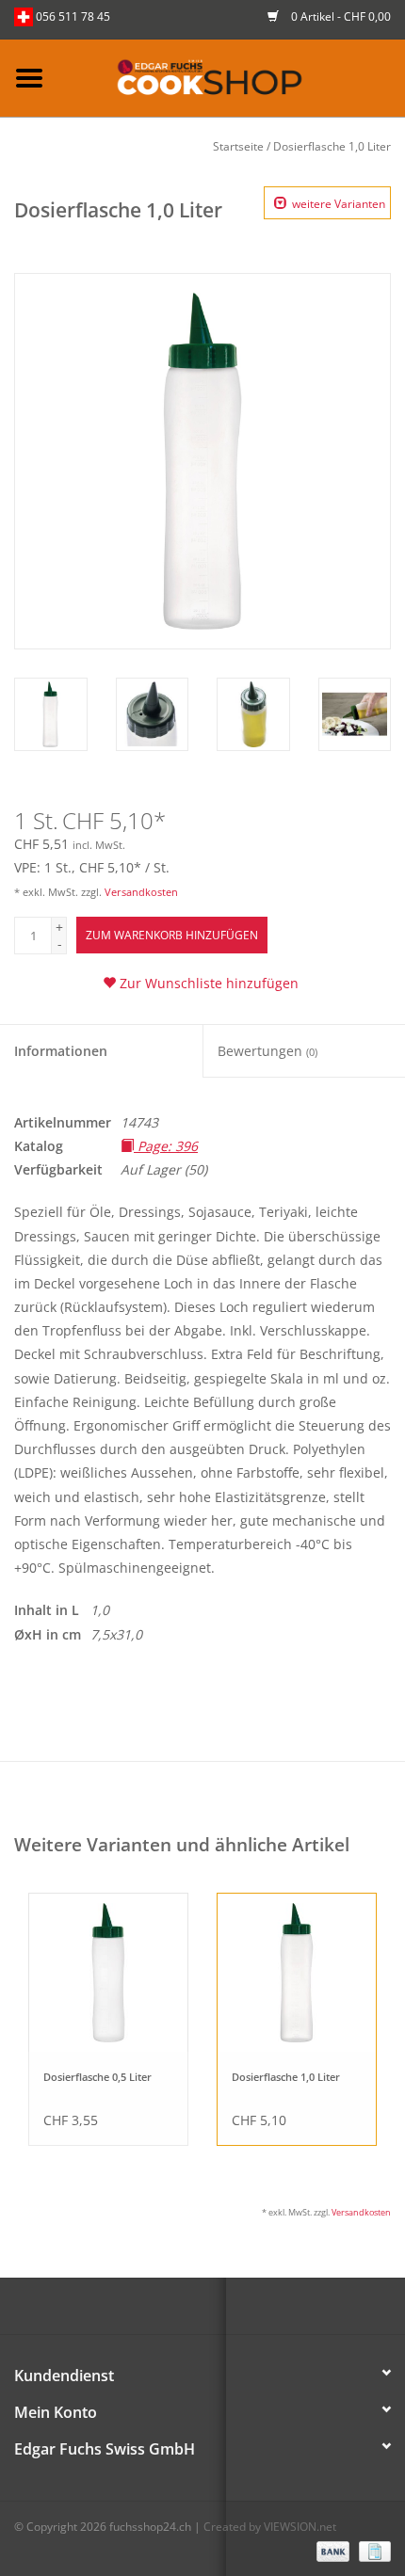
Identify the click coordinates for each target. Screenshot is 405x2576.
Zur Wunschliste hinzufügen (207, 983)
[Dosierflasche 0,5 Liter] (108, 1973)
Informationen (61, 1051)
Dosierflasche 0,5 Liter (97, 2077)
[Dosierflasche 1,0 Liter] (297, 1973)
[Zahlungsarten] (331, 2550)
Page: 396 (166, 1146)
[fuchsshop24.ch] (232, 77)
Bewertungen (267, 1051)
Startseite (238, 146)
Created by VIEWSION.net (270, 2527)
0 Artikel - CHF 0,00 (340, 16)
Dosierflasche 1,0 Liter (332, 146)
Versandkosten (141, 892)
